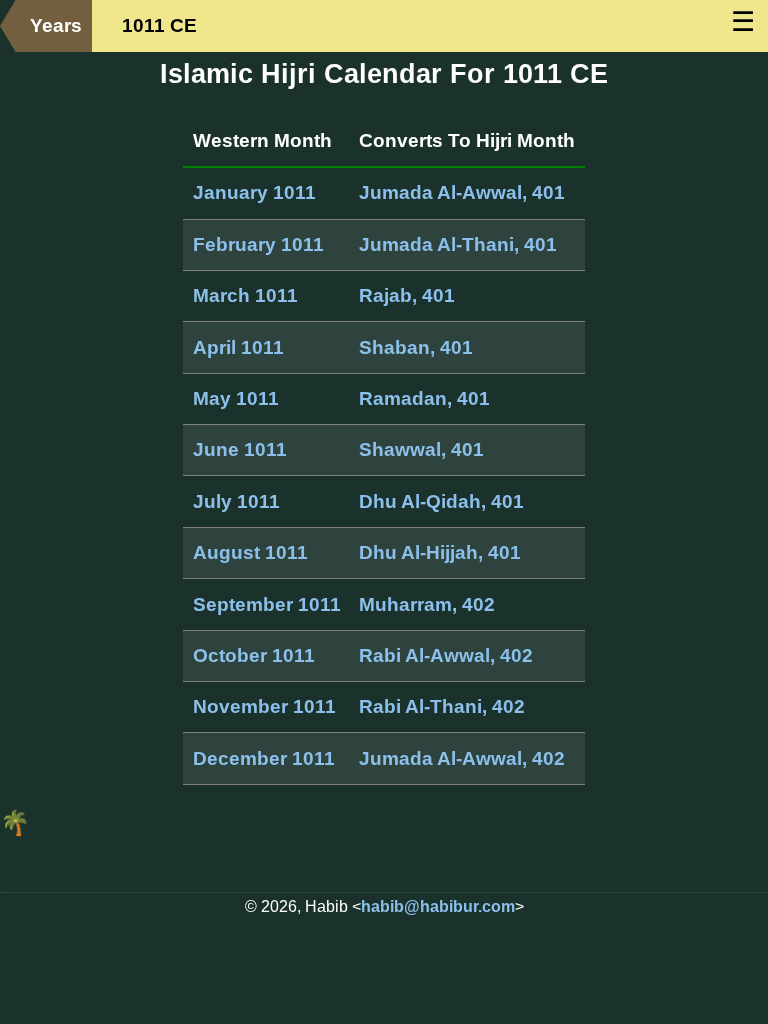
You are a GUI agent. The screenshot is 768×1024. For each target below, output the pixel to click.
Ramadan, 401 (424, 398)
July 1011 (236, 501)
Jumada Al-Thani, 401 (458, 244)
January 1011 (254, 192)
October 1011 (254, 655)
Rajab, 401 (407, 295)
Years (56, 25)
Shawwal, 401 (421, 449)
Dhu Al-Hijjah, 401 (440, 552)
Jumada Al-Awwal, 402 (462, 758)
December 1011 (264, 758)
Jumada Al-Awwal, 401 (462, 192)
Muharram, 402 (427, 604)
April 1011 (238, 347)
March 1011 (245, 295)
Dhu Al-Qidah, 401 (441, 501)
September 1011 (267, 604)
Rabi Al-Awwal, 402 (446, 655)
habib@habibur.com (438, 906)
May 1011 (236, 398)
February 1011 (258, 244)
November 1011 (264, 706)
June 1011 (240, 449)
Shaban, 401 (416, 347)
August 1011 (250, 552)
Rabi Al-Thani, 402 (442, 706)
